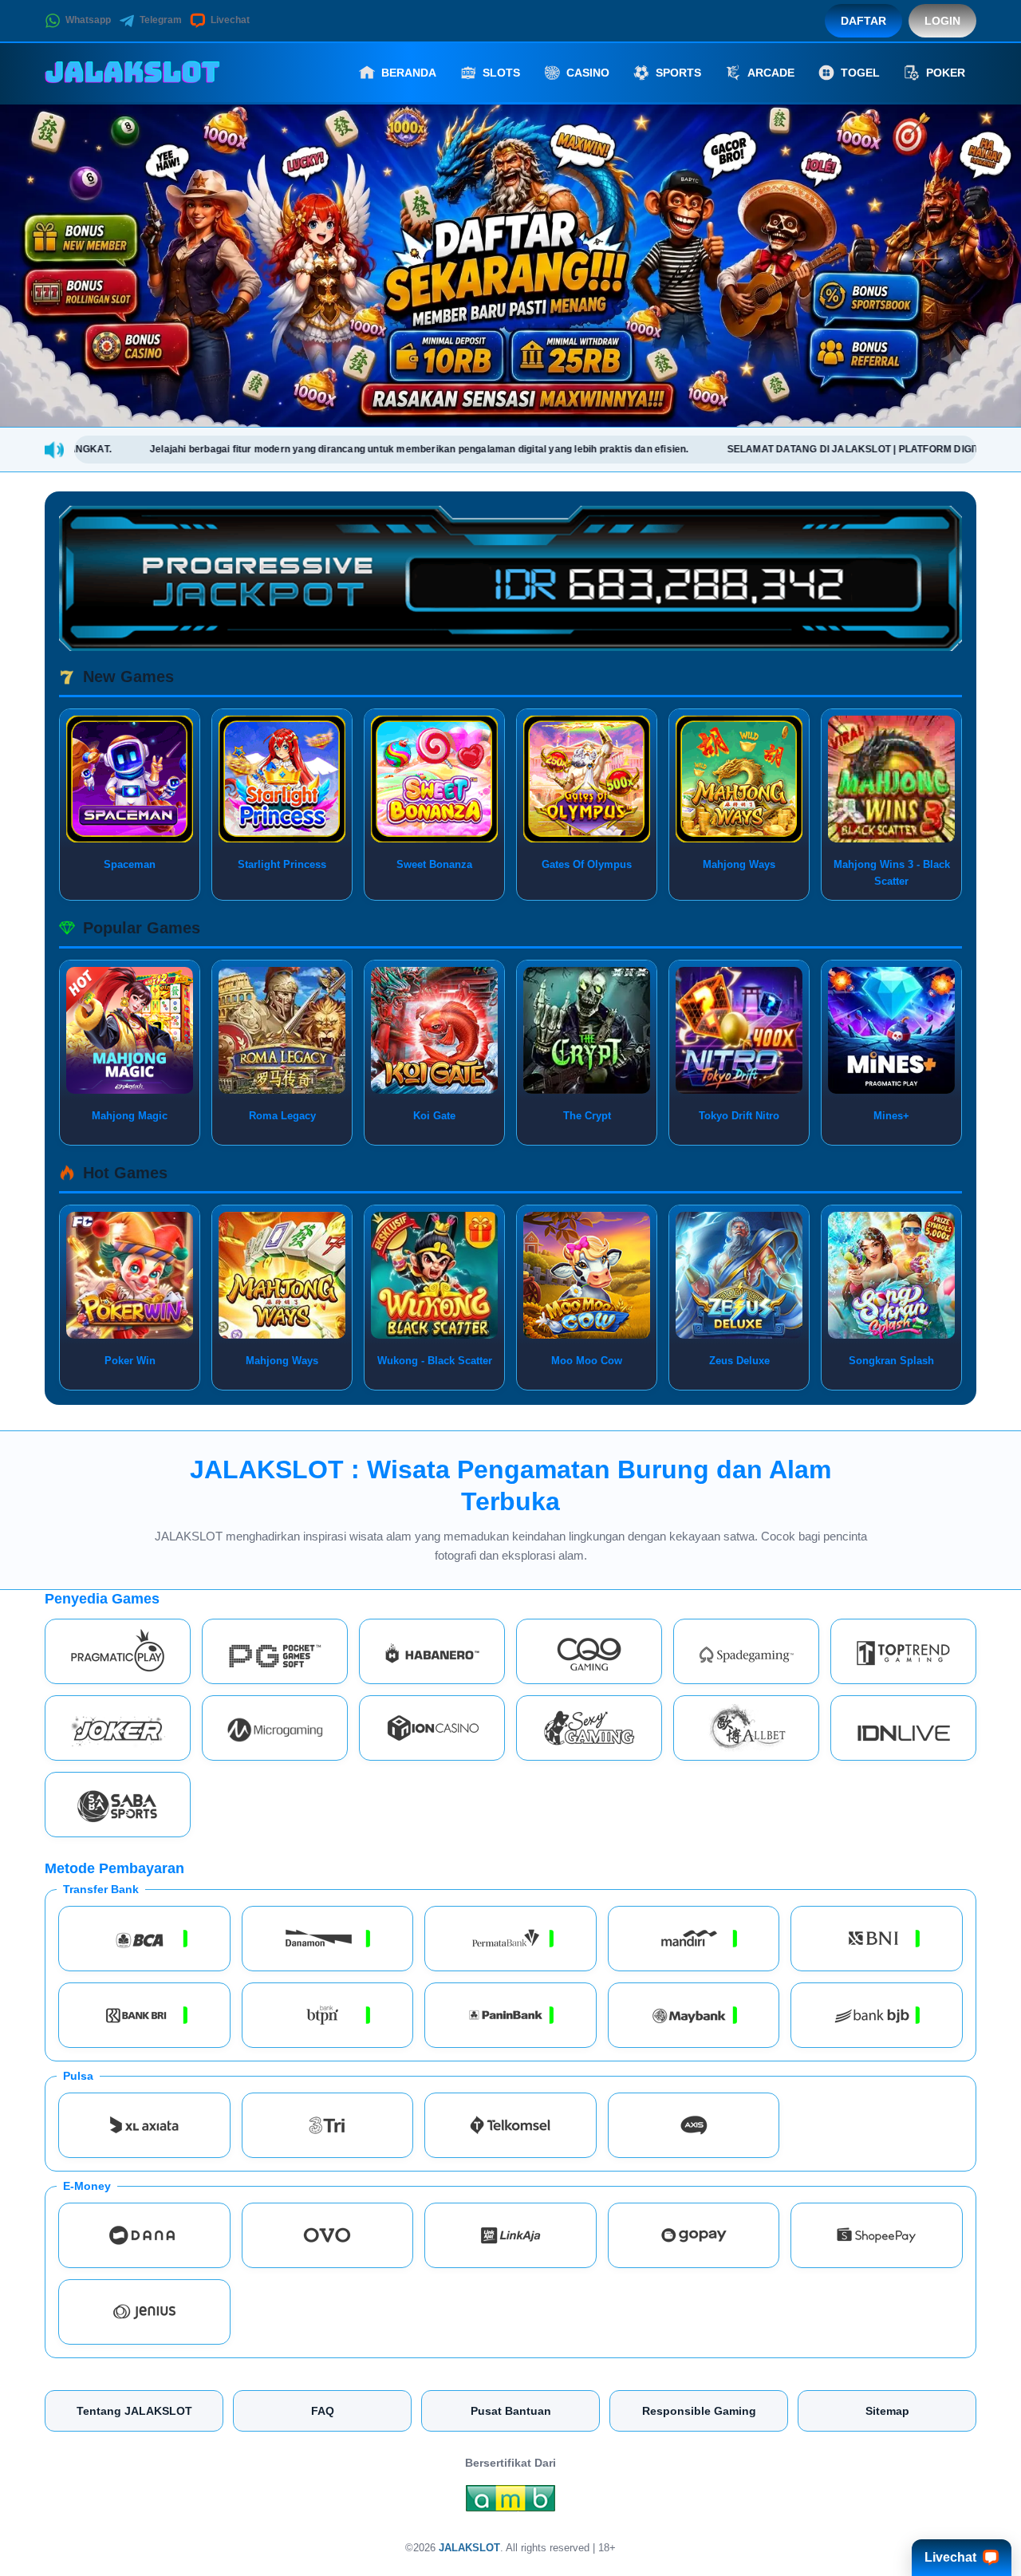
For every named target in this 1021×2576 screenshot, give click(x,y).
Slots (501, 73)
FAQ (323, 2411)
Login (942, 21)
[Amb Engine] (510, 2503)
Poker (946, 73)
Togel (860, 73)
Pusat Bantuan (511, 2411)
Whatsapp (88, 20)
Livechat (230, 20)
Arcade (771, 73)
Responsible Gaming (699, 2411)
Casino (588, 73)
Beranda (409, 73)
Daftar (863, 21)
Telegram (161, 20)
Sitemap (887, 2411)
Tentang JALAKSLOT (134, 2411)
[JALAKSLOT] (132, 73)
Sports (678, 73)
